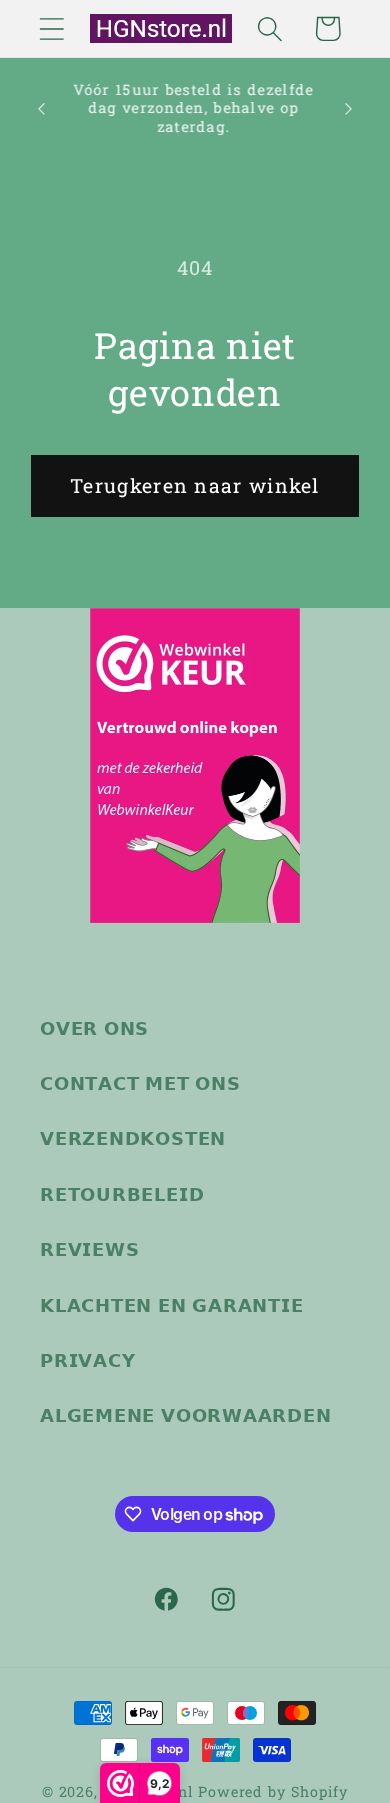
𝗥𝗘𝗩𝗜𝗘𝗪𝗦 (89, 1249)
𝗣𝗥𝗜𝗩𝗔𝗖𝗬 (87, 1360)
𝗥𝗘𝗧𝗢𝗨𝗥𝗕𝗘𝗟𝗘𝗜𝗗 (122, 1194)
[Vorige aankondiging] (42, 109)
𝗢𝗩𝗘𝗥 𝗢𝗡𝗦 (94, 1028)
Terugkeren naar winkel (195, 485)
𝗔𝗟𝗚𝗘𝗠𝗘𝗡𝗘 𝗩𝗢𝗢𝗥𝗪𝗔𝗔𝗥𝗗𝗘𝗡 (186, 1415)
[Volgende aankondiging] (349, 109)
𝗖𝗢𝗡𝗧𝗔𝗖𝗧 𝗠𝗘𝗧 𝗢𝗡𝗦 (140, 1083)
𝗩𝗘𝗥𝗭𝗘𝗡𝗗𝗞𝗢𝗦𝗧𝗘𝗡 (133, 1138)
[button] (51, 28)
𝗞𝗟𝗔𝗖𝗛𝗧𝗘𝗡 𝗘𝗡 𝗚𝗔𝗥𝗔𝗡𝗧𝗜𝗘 (172, 1305)
